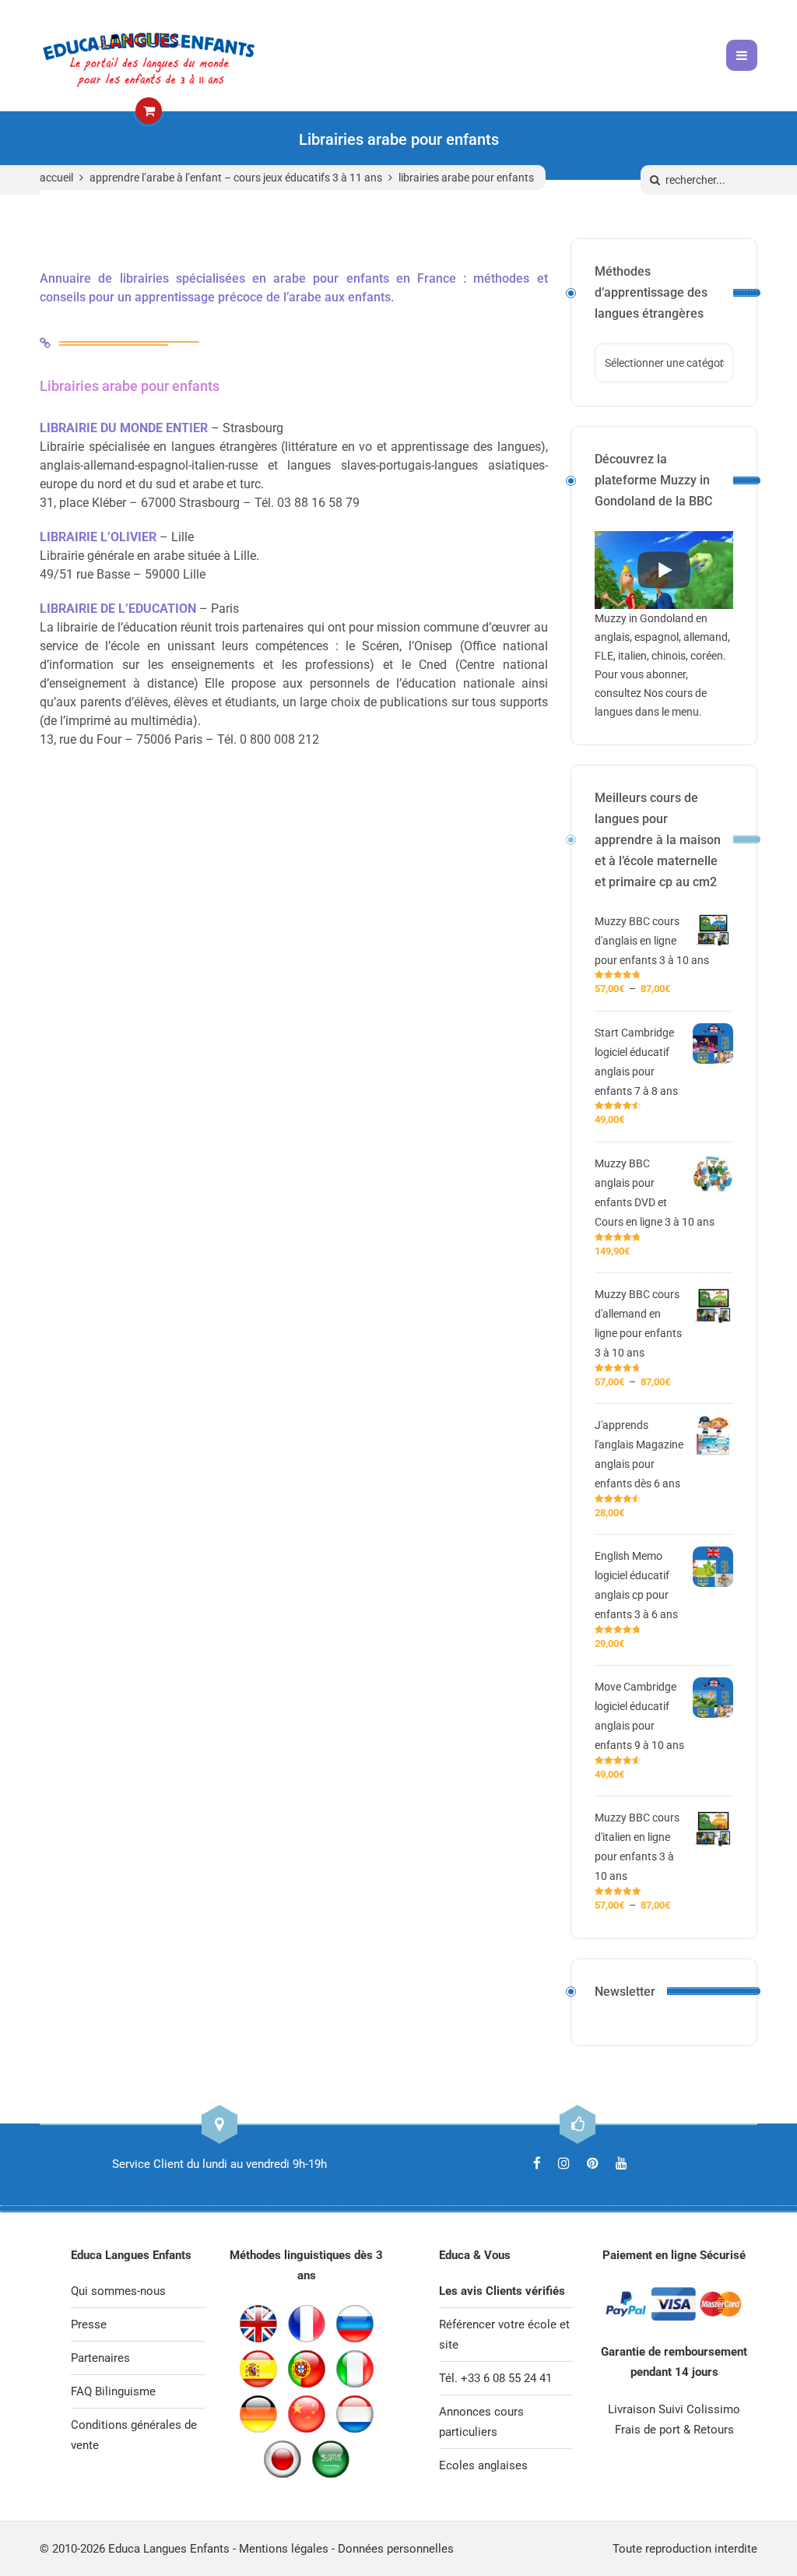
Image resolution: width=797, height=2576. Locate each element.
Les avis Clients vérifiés (502, 2291)
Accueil (56, 178)
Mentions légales (284, 2549)
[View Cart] (149, 111)
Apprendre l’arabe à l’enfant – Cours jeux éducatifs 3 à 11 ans (236, 178)
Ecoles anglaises (483, 2465)
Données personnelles (396, 2549)
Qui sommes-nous (118, 2291)
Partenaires (100, 2358)
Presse (89, 2324)
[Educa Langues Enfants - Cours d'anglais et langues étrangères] (149, 55)
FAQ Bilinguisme (113, 2391)
